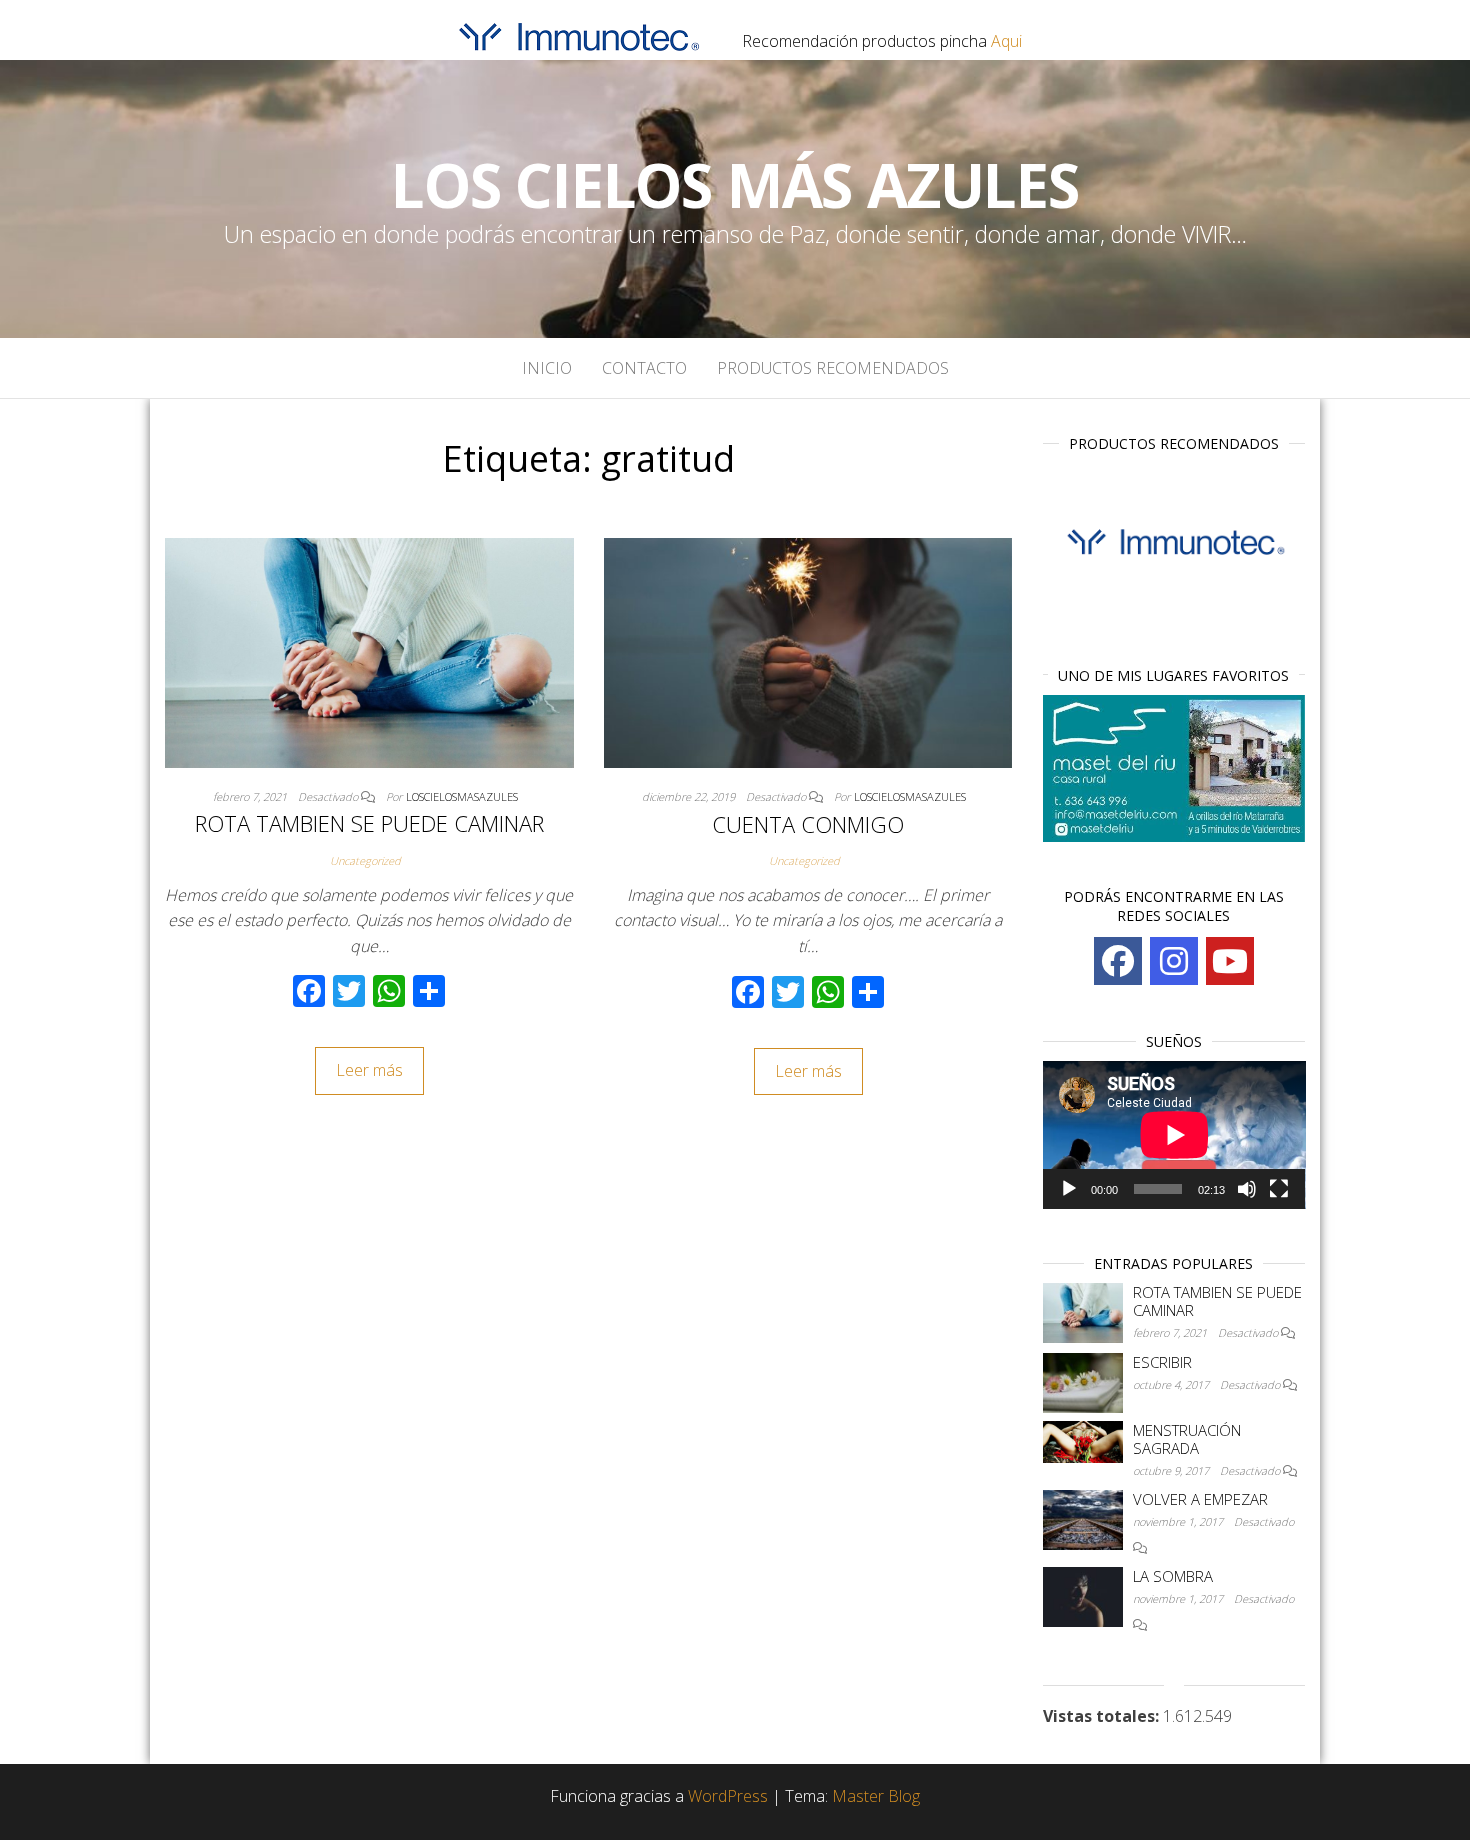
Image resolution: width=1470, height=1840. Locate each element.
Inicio (547, 368)
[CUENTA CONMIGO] (808, 651)
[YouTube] (1230, 961)
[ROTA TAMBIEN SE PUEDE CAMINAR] (369, 651)
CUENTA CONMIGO (808, 824)
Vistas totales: (1103, 1716)
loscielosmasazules (462, 796)
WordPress (728, 1796)
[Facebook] (1118, 961)
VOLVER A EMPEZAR (1200, 1499)
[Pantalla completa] (1279, 1189)
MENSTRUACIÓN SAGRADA (1187, 1439)
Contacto (644, 368)
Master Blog (876, 1796)
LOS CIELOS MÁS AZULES (735, 185)
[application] (1174, 1135)
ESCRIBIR (1162, 1362)
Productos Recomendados (833, 368)
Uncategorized (365, 860)
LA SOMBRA (1173, 1576)
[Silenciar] (1247, 1189)
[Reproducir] (1069, 1189)
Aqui (1006, 41)
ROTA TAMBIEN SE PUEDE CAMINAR (369, 823)
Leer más (369, 1070)
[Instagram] (1174, 961)
